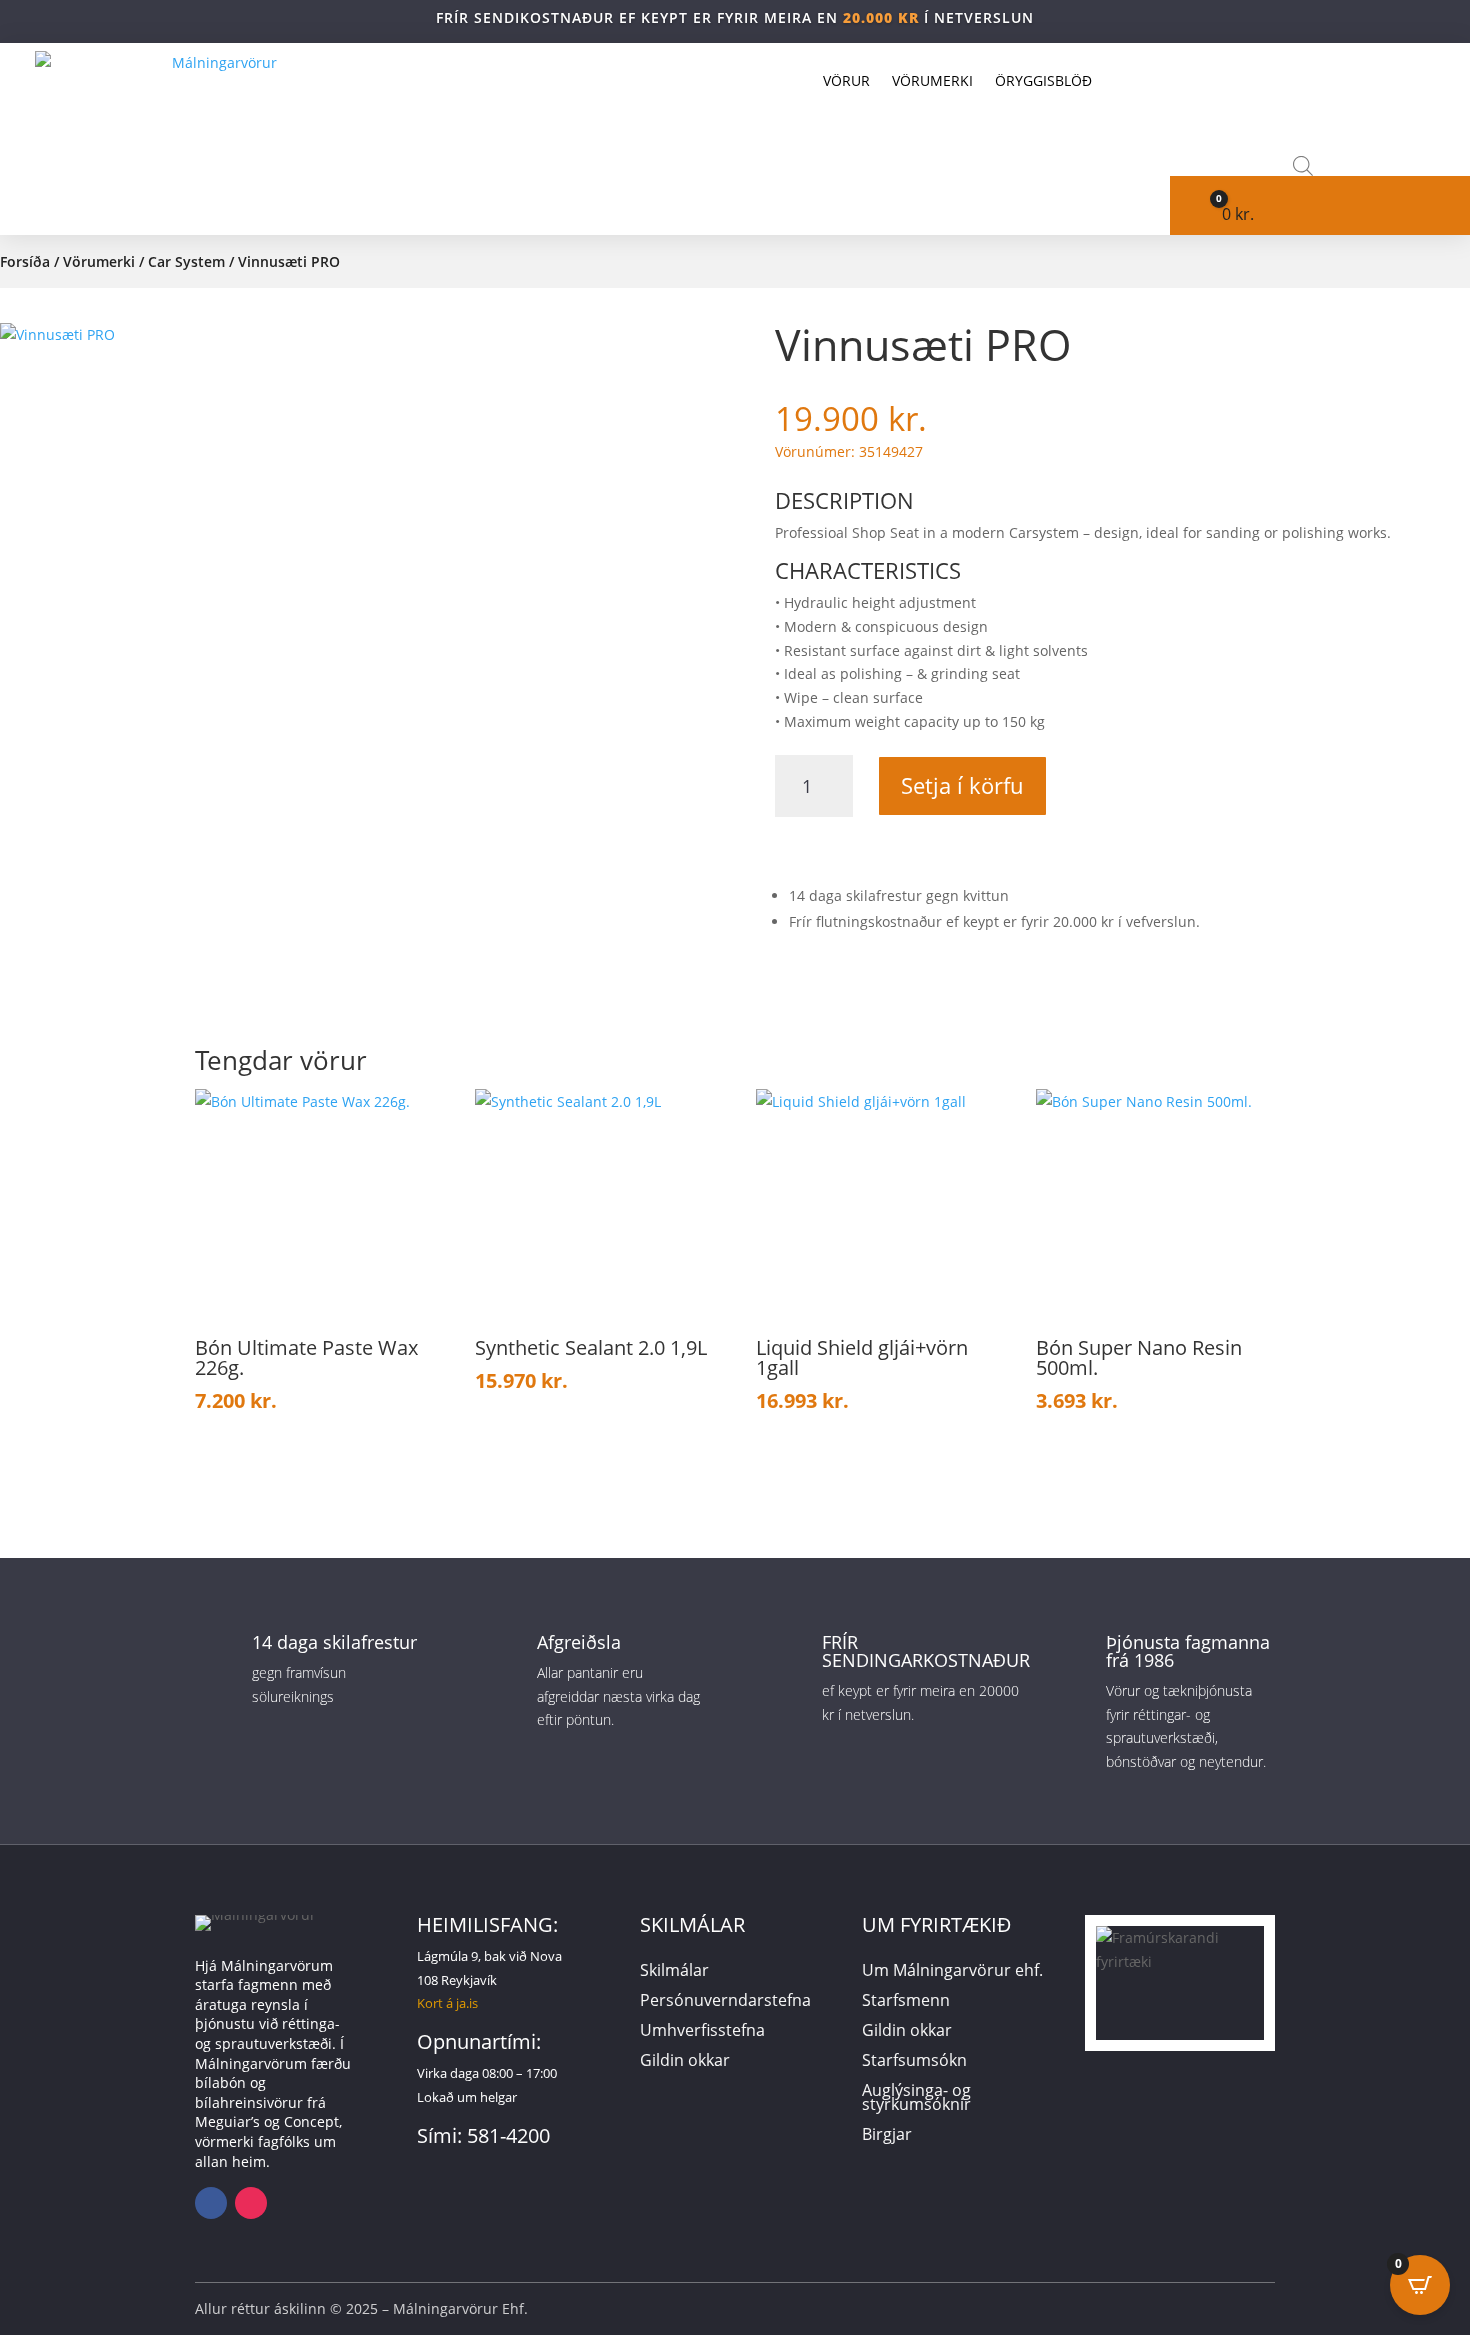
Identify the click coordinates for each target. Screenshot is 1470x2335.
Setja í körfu (962, 785)
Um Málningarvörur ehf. (952, 1972)
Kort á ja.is (447, 2003)
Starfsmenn (906, 2002)
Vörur (846, 80)
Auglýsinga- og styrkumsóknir (916, 2099)
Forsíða (25, 261)
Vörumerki (932, 80)
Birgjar (887, 2136)
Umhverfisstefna (702, 2032)
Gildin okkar (685, 2062)
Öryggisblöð (1043, 80)
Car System (186, 261)
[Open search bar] (1303, 165)
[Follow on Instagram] (251, 2203)
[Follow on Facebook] (211, 2203)
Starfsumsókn (914, 2062)
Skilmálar (674, 1972)
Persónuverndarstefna (725, 2002)
